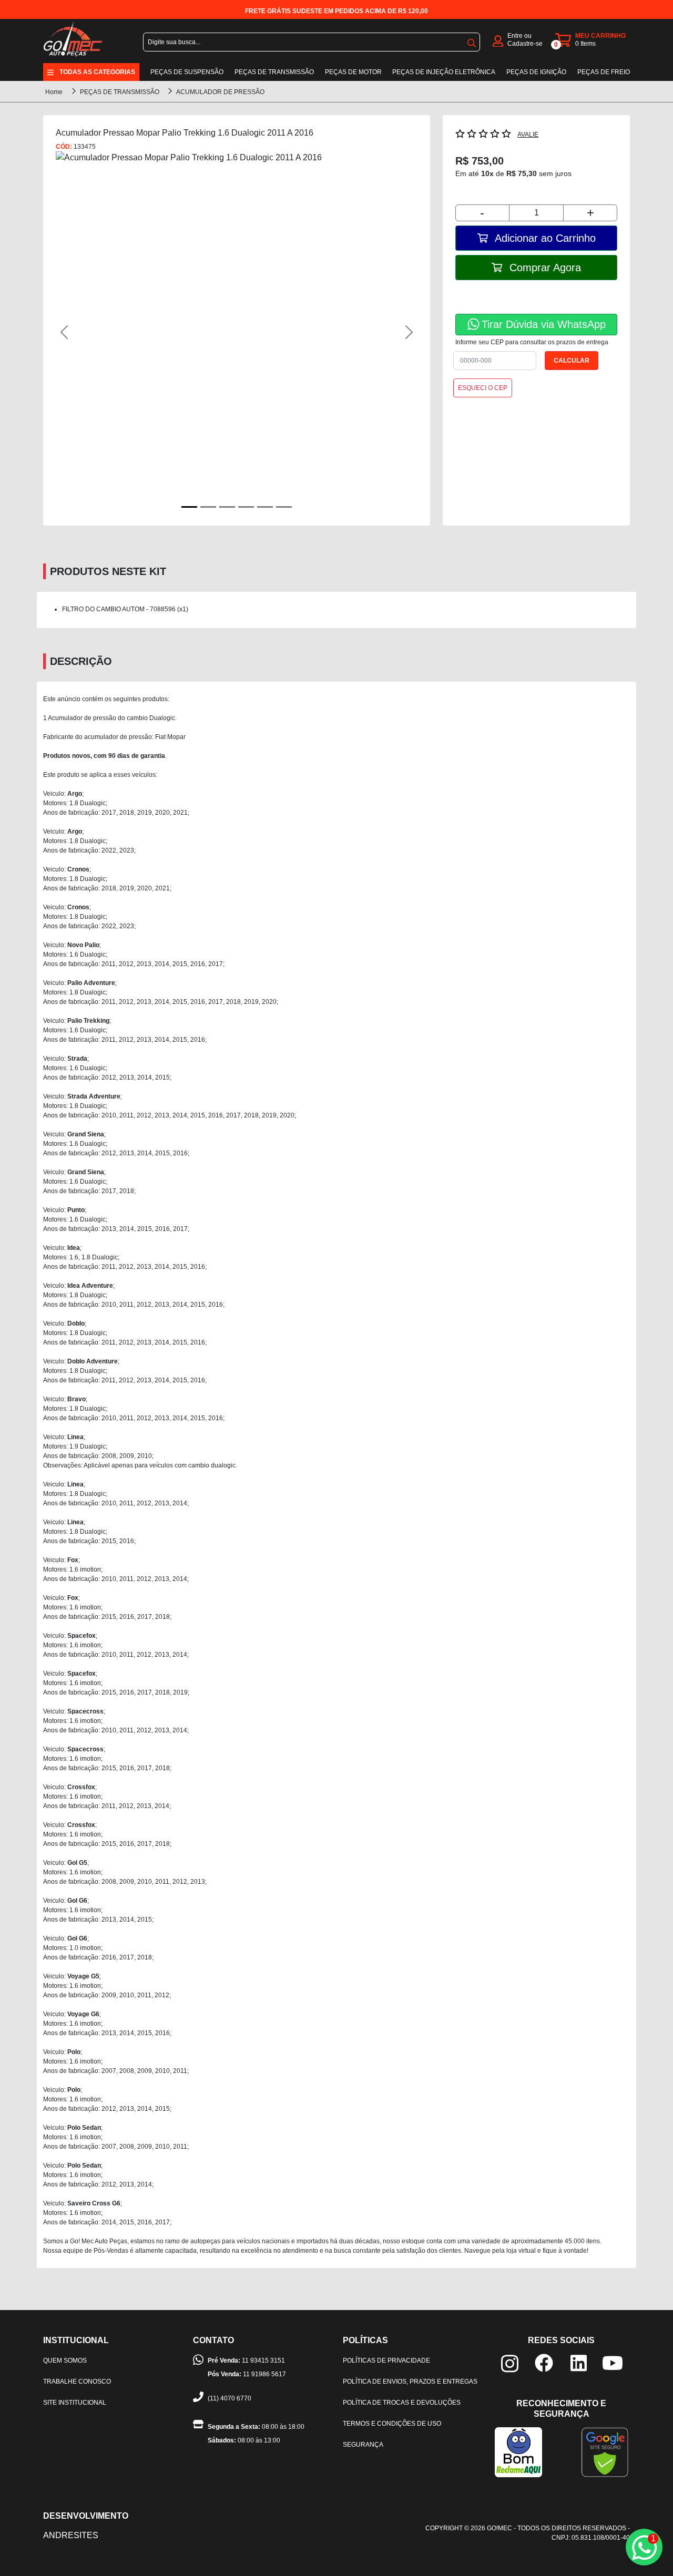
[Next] (390, 332)
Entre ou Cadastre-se (525, 40)
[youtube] (613, 2362)
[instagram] (510, 2363)
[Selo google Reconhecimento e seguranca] (605, 2452)
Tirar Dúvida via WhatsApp (544, 324)
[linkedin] (579, 2362)
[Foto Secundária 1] (208, 507)
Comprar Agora (544, 268)
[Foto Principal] (189, 507)
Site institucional (75, 2403)
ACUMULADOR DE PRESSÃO (220, 92)
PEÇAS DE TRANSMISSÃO (120, 92)
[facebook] (544, 2362)
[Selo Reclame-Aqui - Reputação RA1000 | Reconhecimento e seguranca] (518, 2452)
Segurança (363, 2445)
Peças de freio (604, 72)
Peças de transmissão (274, 72)
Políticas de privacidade (386, 2361)
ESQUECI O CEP (483, 388)
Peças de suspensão (187, 72)
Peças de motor (353, 72)
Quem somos (65, 2361)
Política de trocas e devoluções (402, 2403)
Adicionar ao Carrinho (544, 238)
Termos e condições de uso (392, 2424)
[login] (498, 40)
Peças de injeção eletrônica (444, 72)
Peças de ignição (536, 72)
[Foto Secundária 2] (227, 507)
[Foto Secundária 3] (246, 507)
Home (54, 92)
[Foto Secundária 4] (265, 507)
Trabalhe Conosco (77, 2382)
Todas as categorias (97, 72)
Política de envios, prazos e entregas (410, 2382)
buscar (472, 41)
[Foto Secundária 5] (284, 507)
